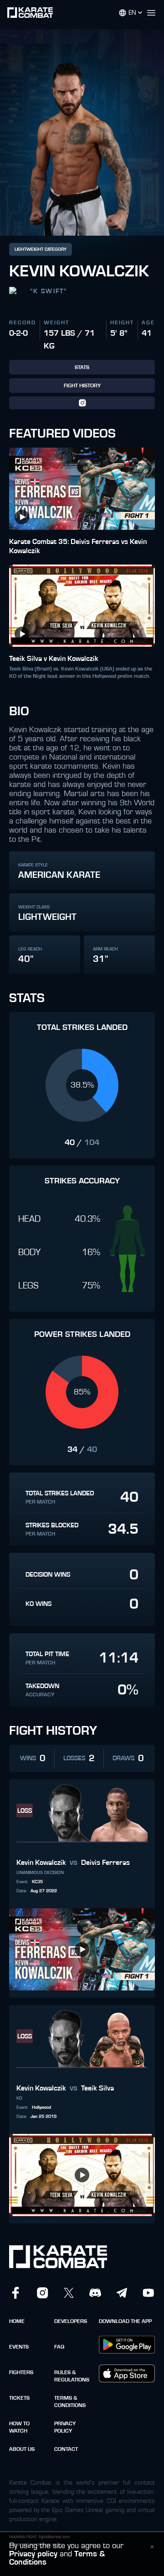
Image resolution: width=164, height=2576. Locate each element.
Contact (66, 2449)
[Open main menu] (155, 13)
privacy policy (65, 2427)
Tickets (19, 2398)
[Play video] (22, 517)
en (132, 13)
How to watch (19, 2427)
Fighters (21, 2372)
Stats (82, 367)
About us (22, 2449)
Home (17, 2321)
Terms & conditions (70, 2402)
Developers (71, 2321)
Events (19, 2347)
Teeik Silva (97, 2088)
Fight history (82, 385)
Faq (59, 2347)
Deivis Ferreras (105, 1863)
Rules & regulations (72, 2376)
